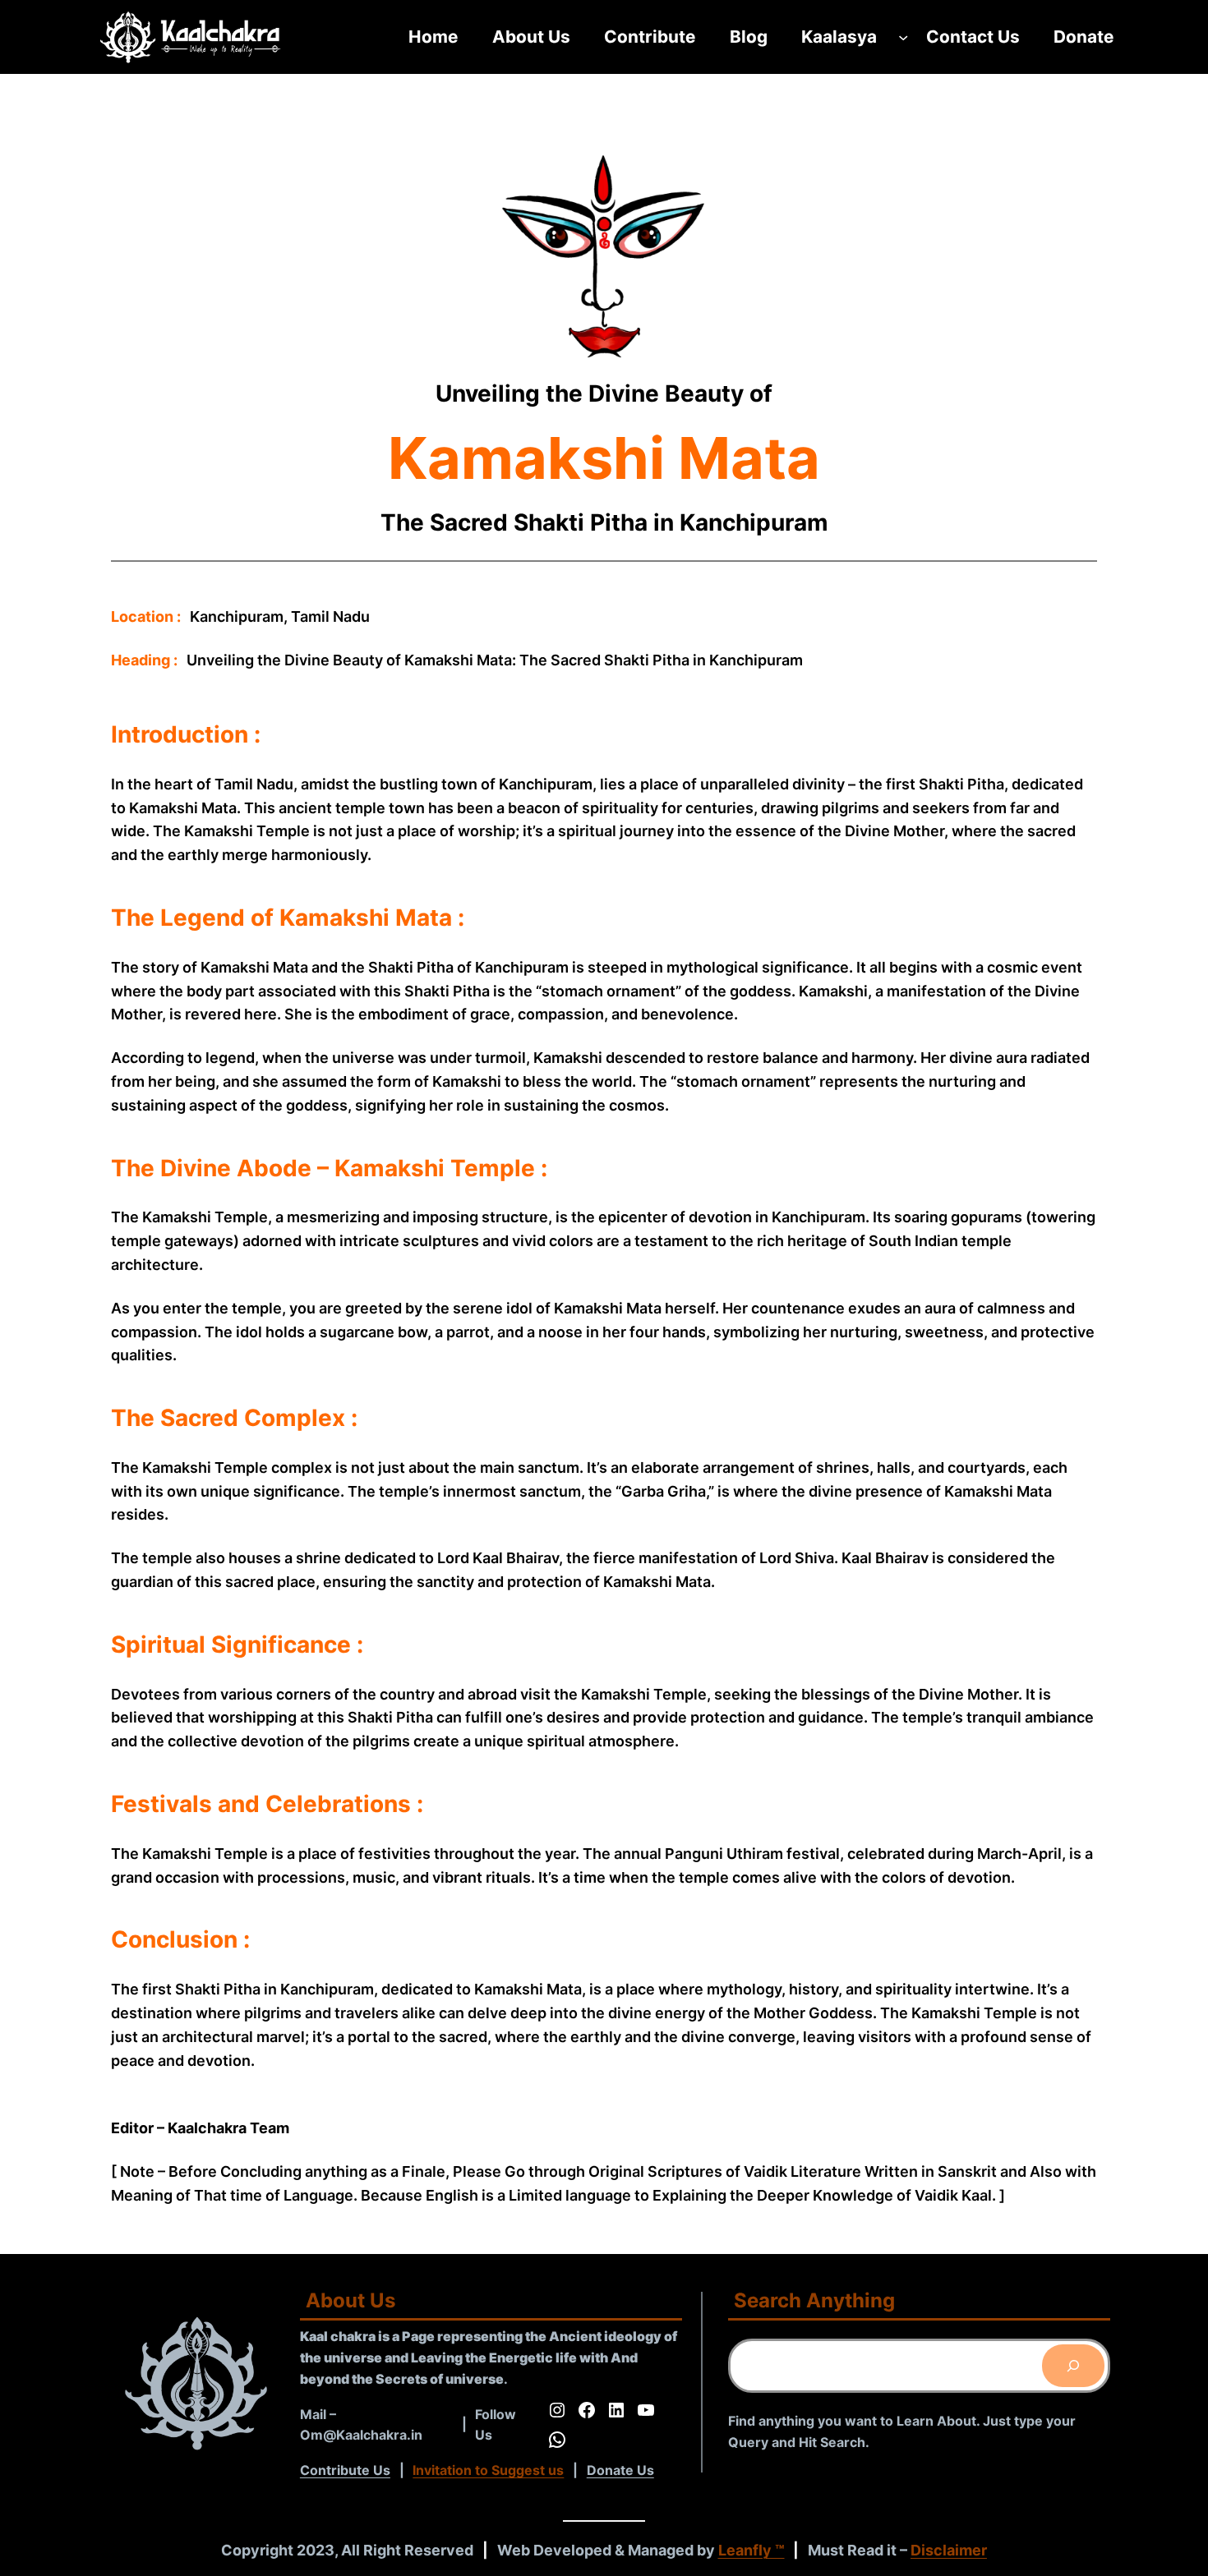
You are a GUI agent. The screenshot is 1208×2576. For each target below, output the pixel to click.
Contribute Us (345, 2470)
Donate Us (620, 2470)
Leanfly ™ (752, 2550)
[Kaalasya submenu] (903, 37)
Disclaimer (949, 2550)
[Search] (1073, 2366)
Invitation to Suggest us (488, 2470)
